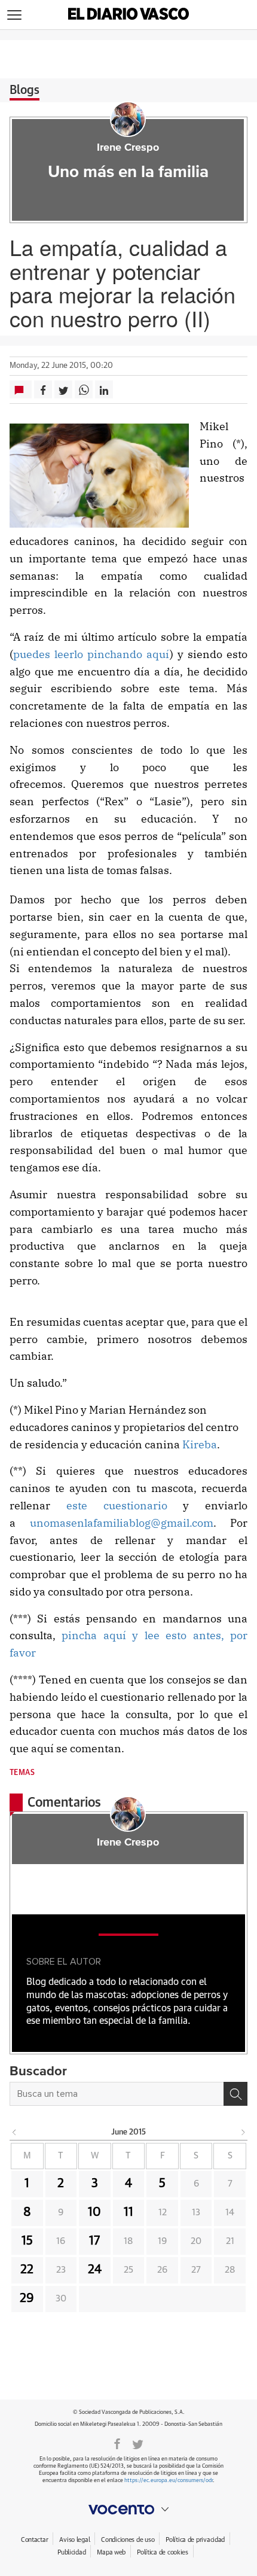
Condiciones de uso (128, 2540)
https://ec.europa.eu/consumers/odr (169, 2481)
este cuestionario (117, 1505)
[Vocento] (128, 2510)
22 (27, 2270)
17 (94, 2241)
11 (128, 2212)
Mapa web (111, 2552)
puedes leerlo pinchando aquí (91, 654)
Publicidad (71, 2552)
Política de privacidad (195, 2540)
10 (94, 2212)
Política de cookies (163, 2552)
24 (95, 2270)
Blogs (25, 90)
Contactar (34, 2540)
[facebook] (117, 2443)
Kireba (200, 1444)
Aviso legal (74, 2540)
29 (27, 2298)
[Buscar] (235, 2094)
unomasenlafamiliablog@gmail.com (122, 1523)
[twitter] (138, 2443)
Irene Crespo (128, 148)
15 (27, 2241)
